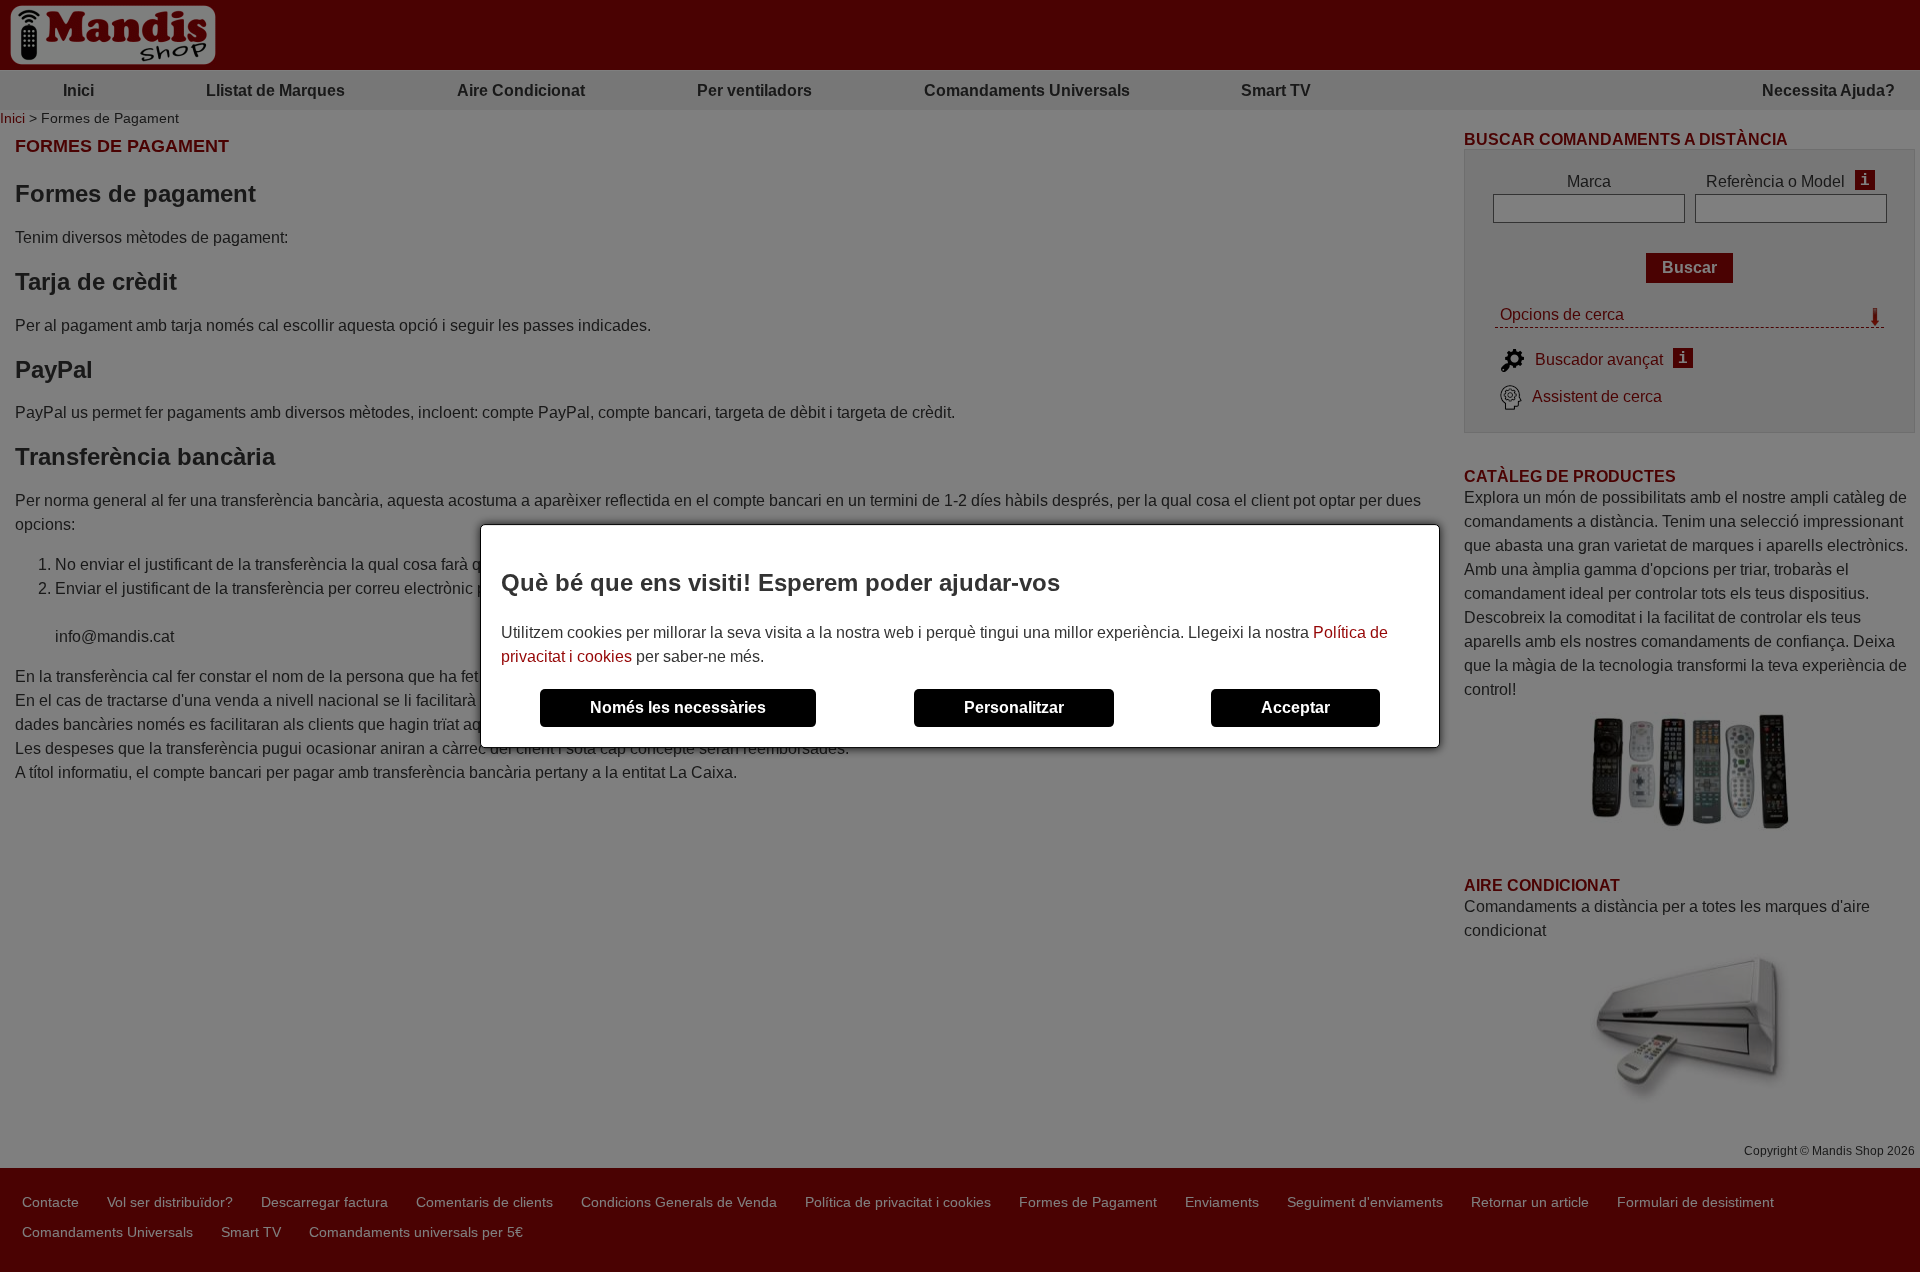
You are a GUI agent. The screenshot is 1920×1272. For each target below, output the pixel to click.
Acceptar (1295, 707)
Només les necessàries (678, 707)
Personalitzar (1014, 707)
